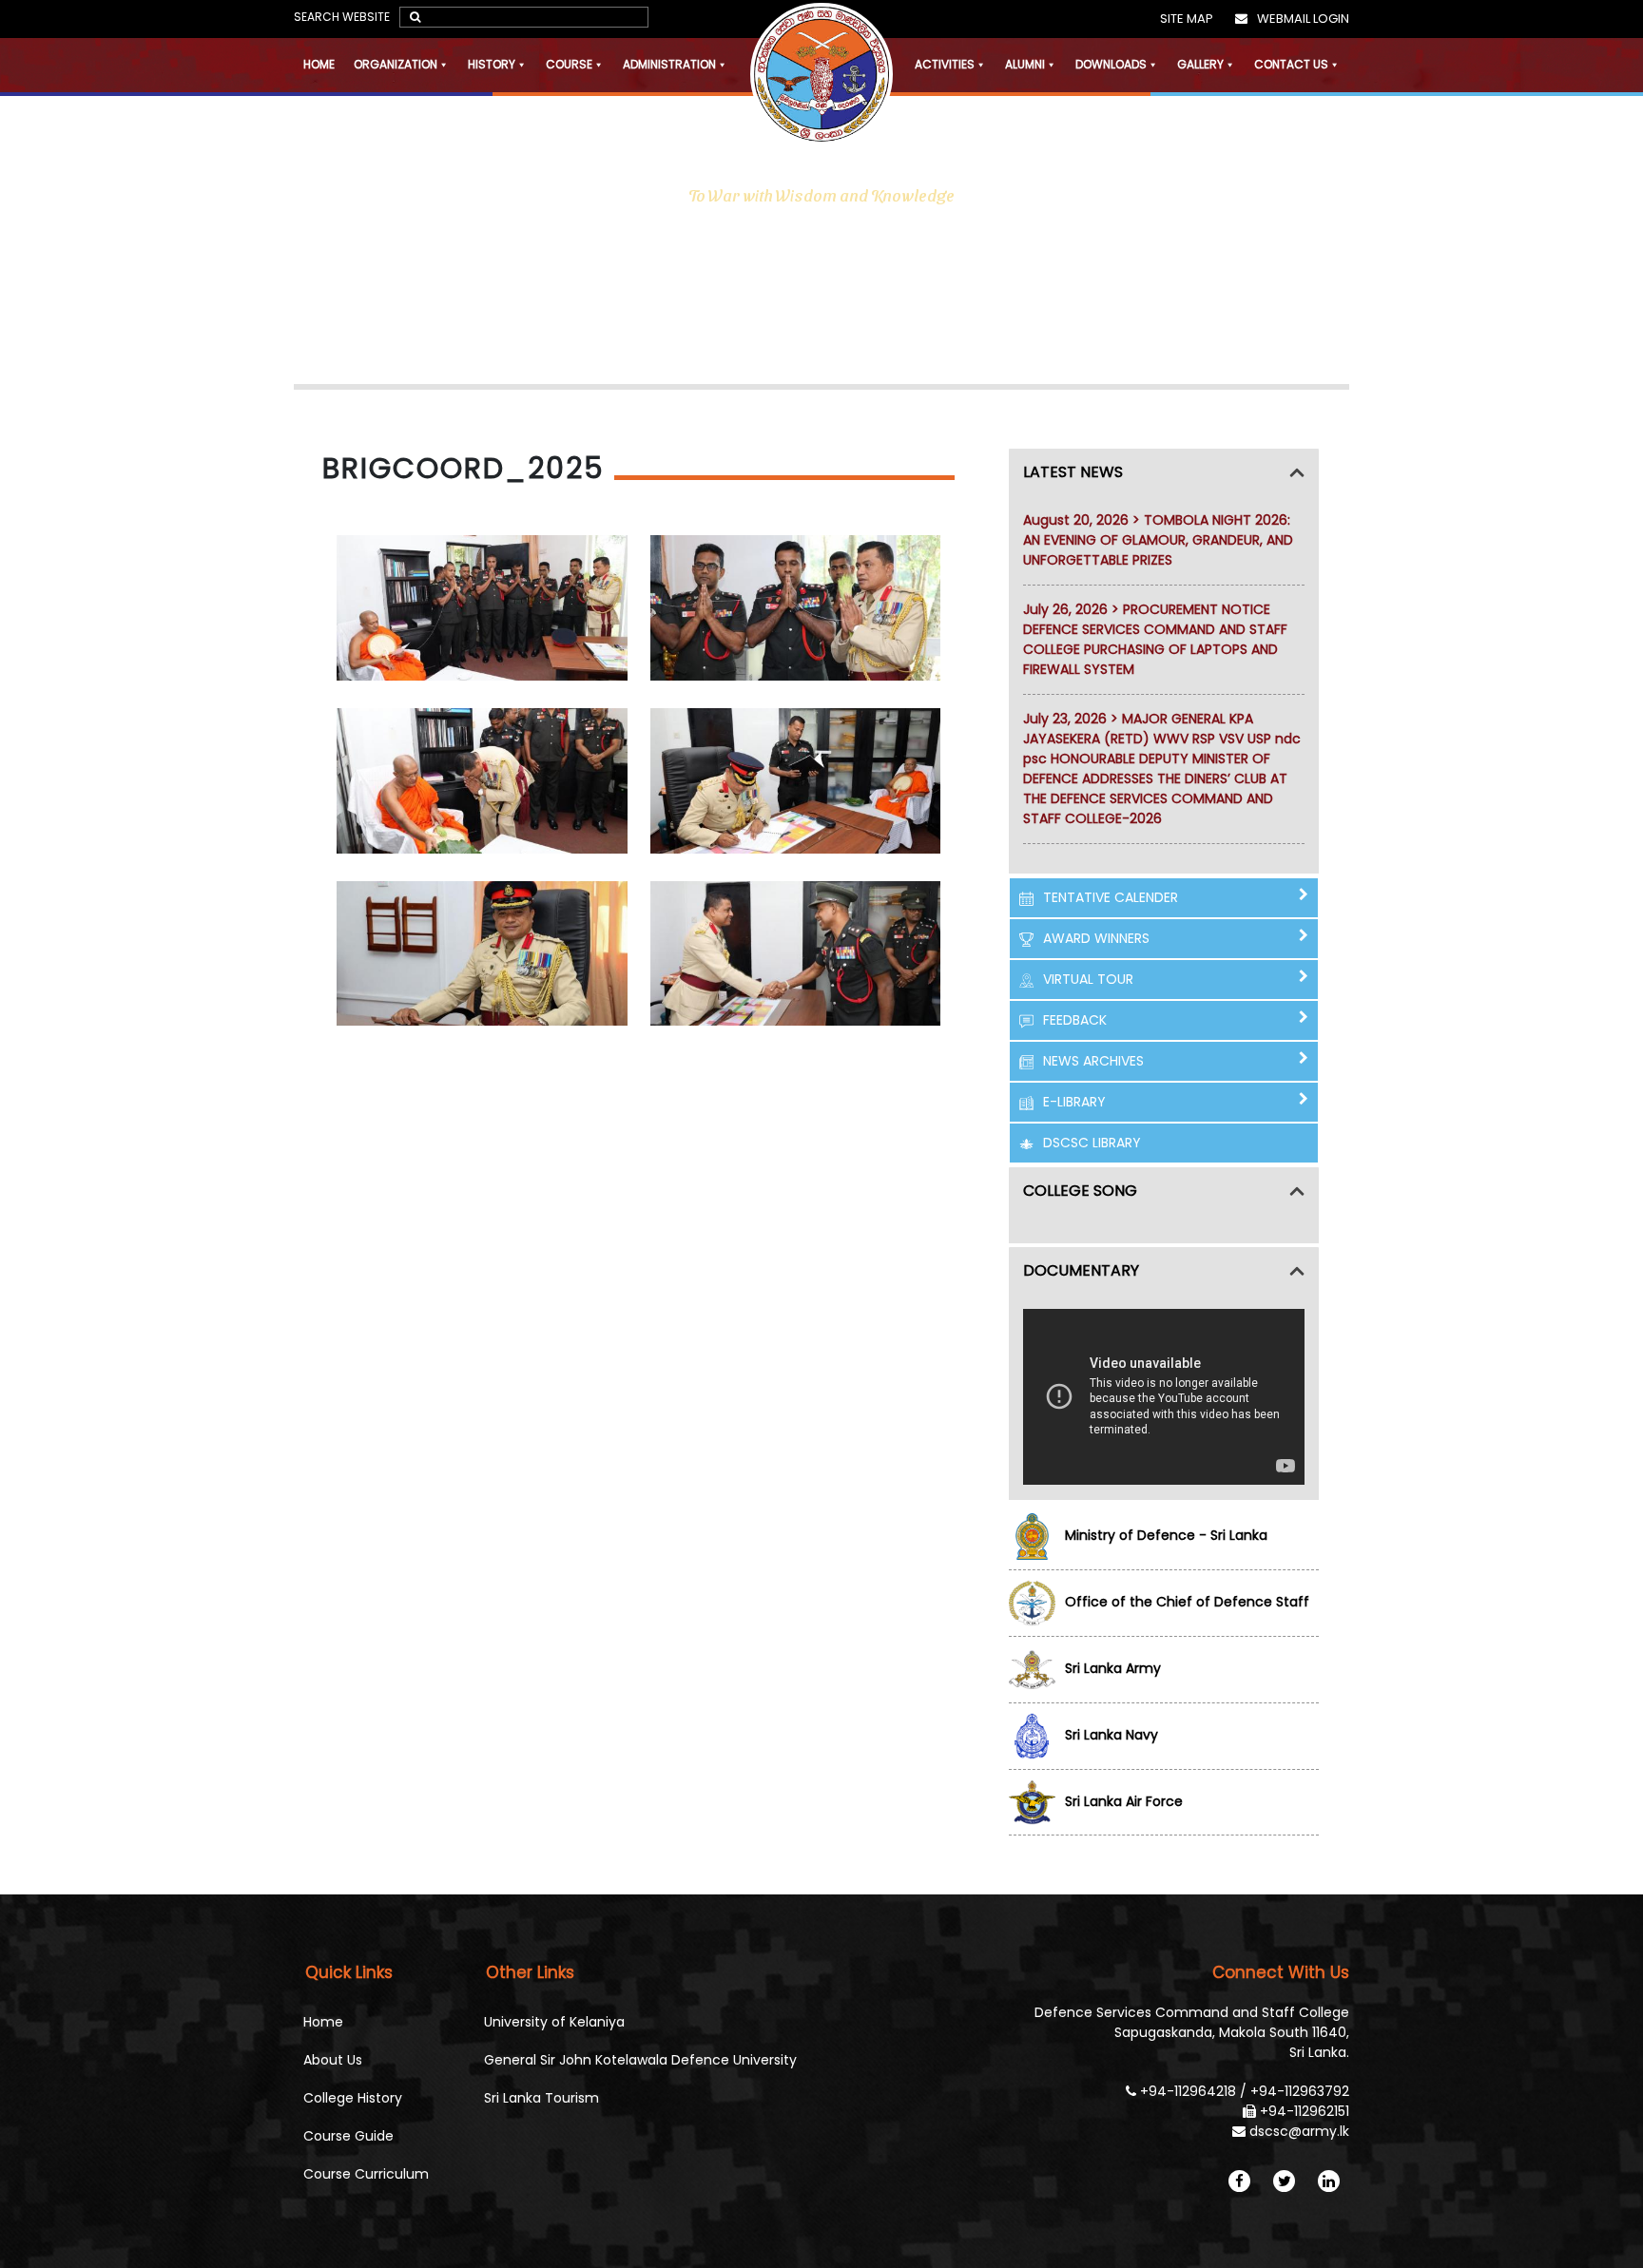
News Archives (1093, 1061)
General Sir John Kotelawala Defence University (640, 2060)
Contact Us (1291, 64)
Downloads (1111, 64)
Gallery (1200, 64)
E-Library (1074, 1102)
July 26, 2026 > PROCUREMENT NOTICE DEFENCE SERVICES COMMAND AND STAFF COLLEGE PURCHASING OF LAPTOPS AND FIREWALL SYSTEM (1155, 639)
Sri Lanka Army (1113, 1668)
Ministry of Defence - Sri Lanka (1166, 1535)
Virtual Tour (1088, 979)
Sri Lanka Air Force (1124, 1801)
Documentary (1081, 1270)
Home (319, 64)
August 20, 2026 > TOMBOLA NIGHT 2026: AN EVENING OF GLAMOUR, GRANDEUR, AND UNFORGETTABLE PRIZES (1158, 540)
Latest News (1073, 472)
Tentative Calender (1111, 897)
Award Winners (1096, 938)
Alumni (1025, 64)
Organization (396, 64)
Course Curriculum (366, 2174)
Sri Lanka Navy (1111, 1735)
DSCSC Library (1092, 1143)
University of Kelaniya (554, 2022)
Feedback (1075, 1020)
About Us (333, 2060)
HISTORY (492, 64)
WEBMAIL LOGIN (1303, 19)
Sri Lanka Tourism (541, 2098)
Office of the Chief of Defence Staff (1187, 1602)
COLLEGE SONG (1080, 1191)
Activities (945, 64)
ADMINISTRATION (669, 64)
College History (353, 2098)
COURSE (569, 64)
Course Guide (348, 2136)
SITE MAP (1187, 19)
